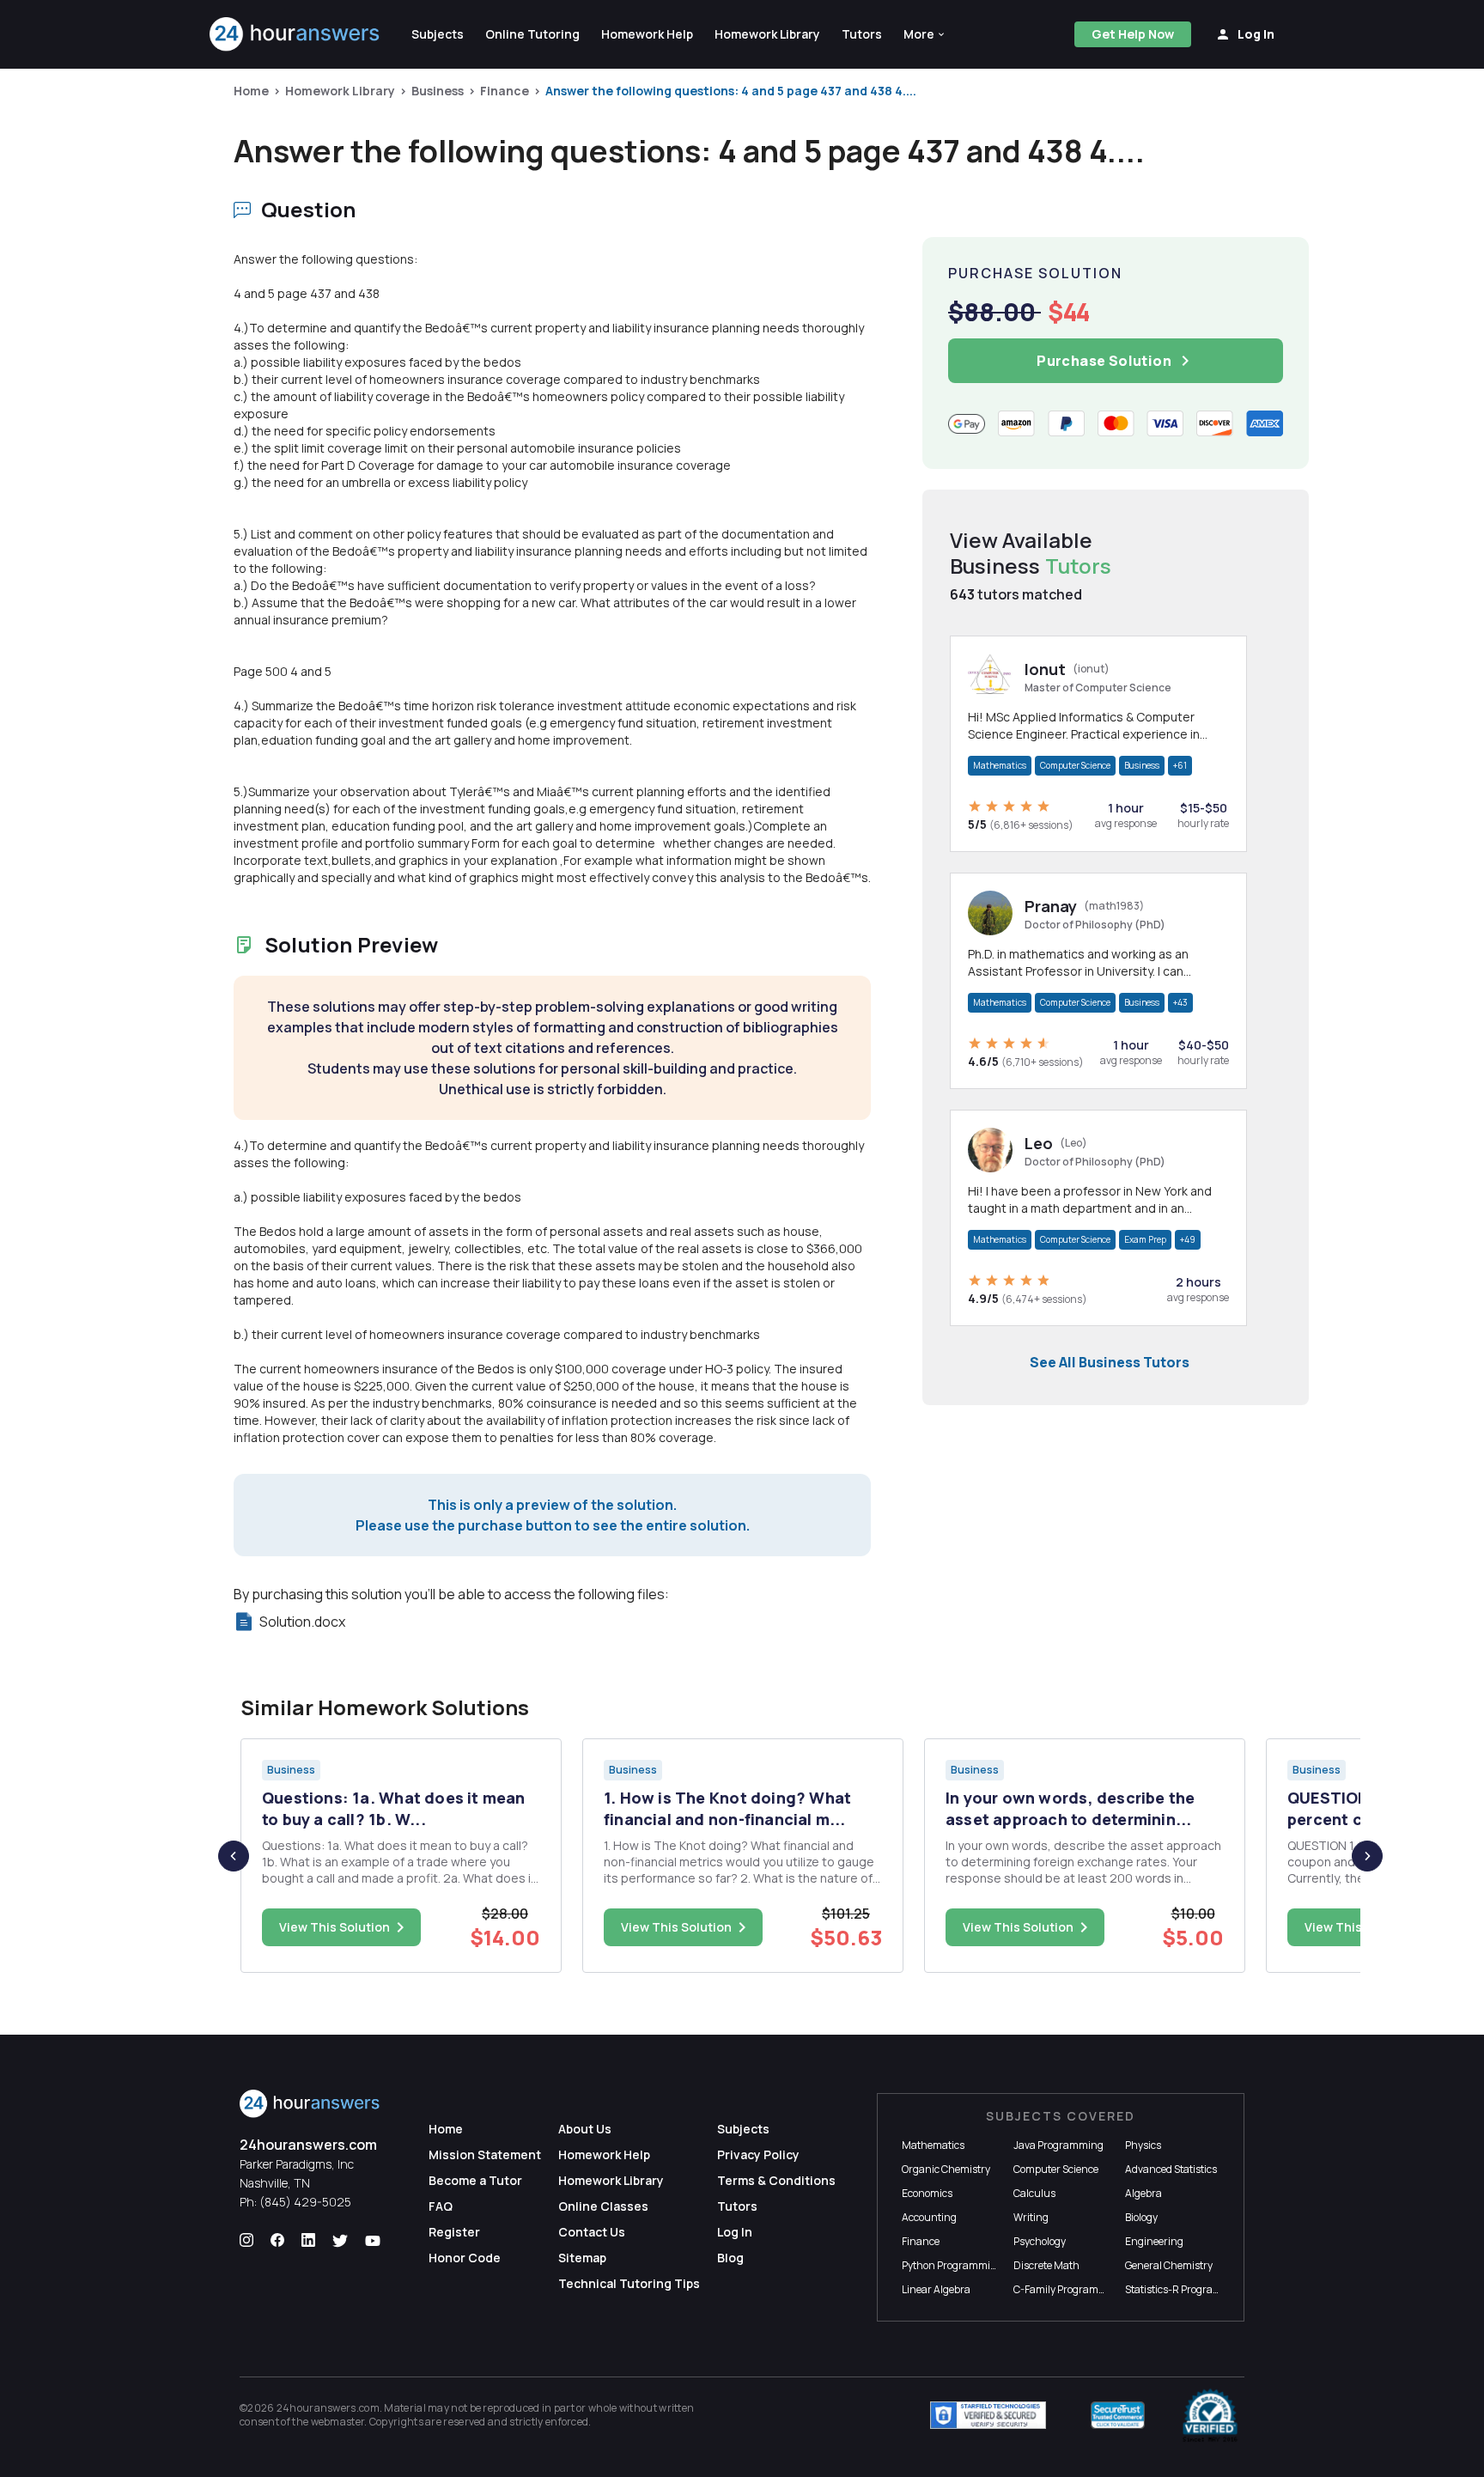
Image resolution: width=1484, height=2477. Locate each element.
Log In (735, 2232)
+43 (1180, 1002)
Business (438, 91)
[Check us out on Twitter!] (340, 2241)
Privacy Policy (758, 2154)
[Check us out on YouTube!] (373, 2241)
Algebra (1143, 2193)
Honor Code (465, 2258)
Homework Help (604, 2154)
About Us (585, 2129)
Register (454, 2232)
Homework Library (340, 91)
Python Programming (952, 2265)
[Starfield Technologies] (988, 2415)
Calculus (1034, 2193)
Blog (730, 2258)
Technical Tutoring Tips (629, 2283)
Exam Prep (1145, 1239)
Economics (927, 2193)
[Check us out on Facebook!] (277, 2241)
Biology (1141, 2217)
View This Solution (335, 1927)
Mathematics (1000, 765)
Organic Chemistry (946, 2169)
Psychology (1040, 2241)
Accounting (929, 2217)
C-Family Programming (1068, 2289)
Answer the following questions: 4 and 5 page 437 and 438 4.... (731, 91)
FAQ (441, 2206)
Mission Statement (485, 2154)
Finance (505, 91)
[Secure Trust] (1118, 2415)
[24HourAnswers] (295, 34)
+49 (1188, 1239)
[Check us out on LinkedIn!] (308, 2241)
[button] (925, 34)
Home (251, 91)
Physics (1143, 2145)
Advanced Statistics (1171, 2169)
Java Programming (1058, 2145)
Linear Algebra (936, 2289)
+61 (1180, 765)
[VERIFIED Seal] (1210, 2415)
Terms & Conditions (776, 2180)
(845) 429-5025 (305, 2202)
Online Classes (603, 2206)
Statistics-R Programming (1186, 2289)
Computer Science (1075, 765)
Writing (1031, 2217)
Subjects (743, 2129)
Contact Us (592, 2232)
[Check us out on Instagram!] (246, 2241)
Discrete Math (1046, 2265)
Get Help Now (1133, 34)
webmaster (338, 2422)
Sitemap (582, 2258)
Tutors (737, 2206)
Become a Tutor (475, 2180)
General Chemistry (1169, 2265)
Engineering (1154, 2241)
